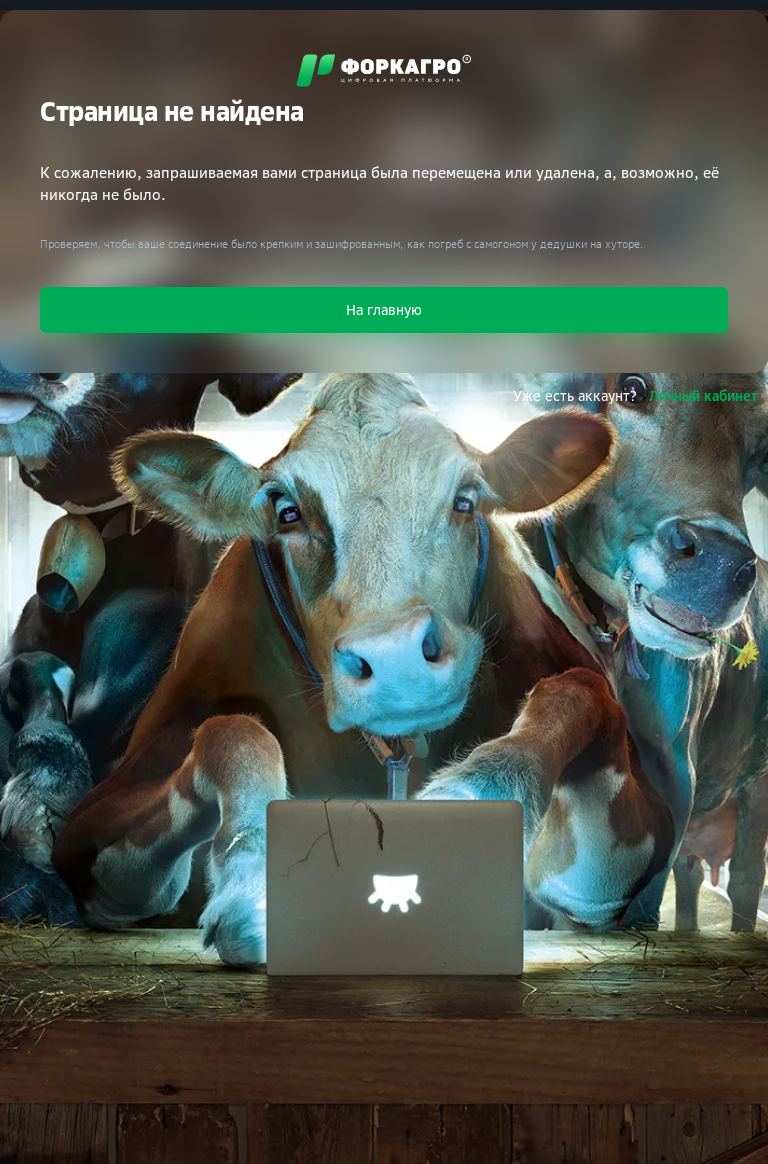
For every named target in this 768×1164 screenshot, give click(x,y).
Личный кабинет (703, 395)
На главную (384, 309)
